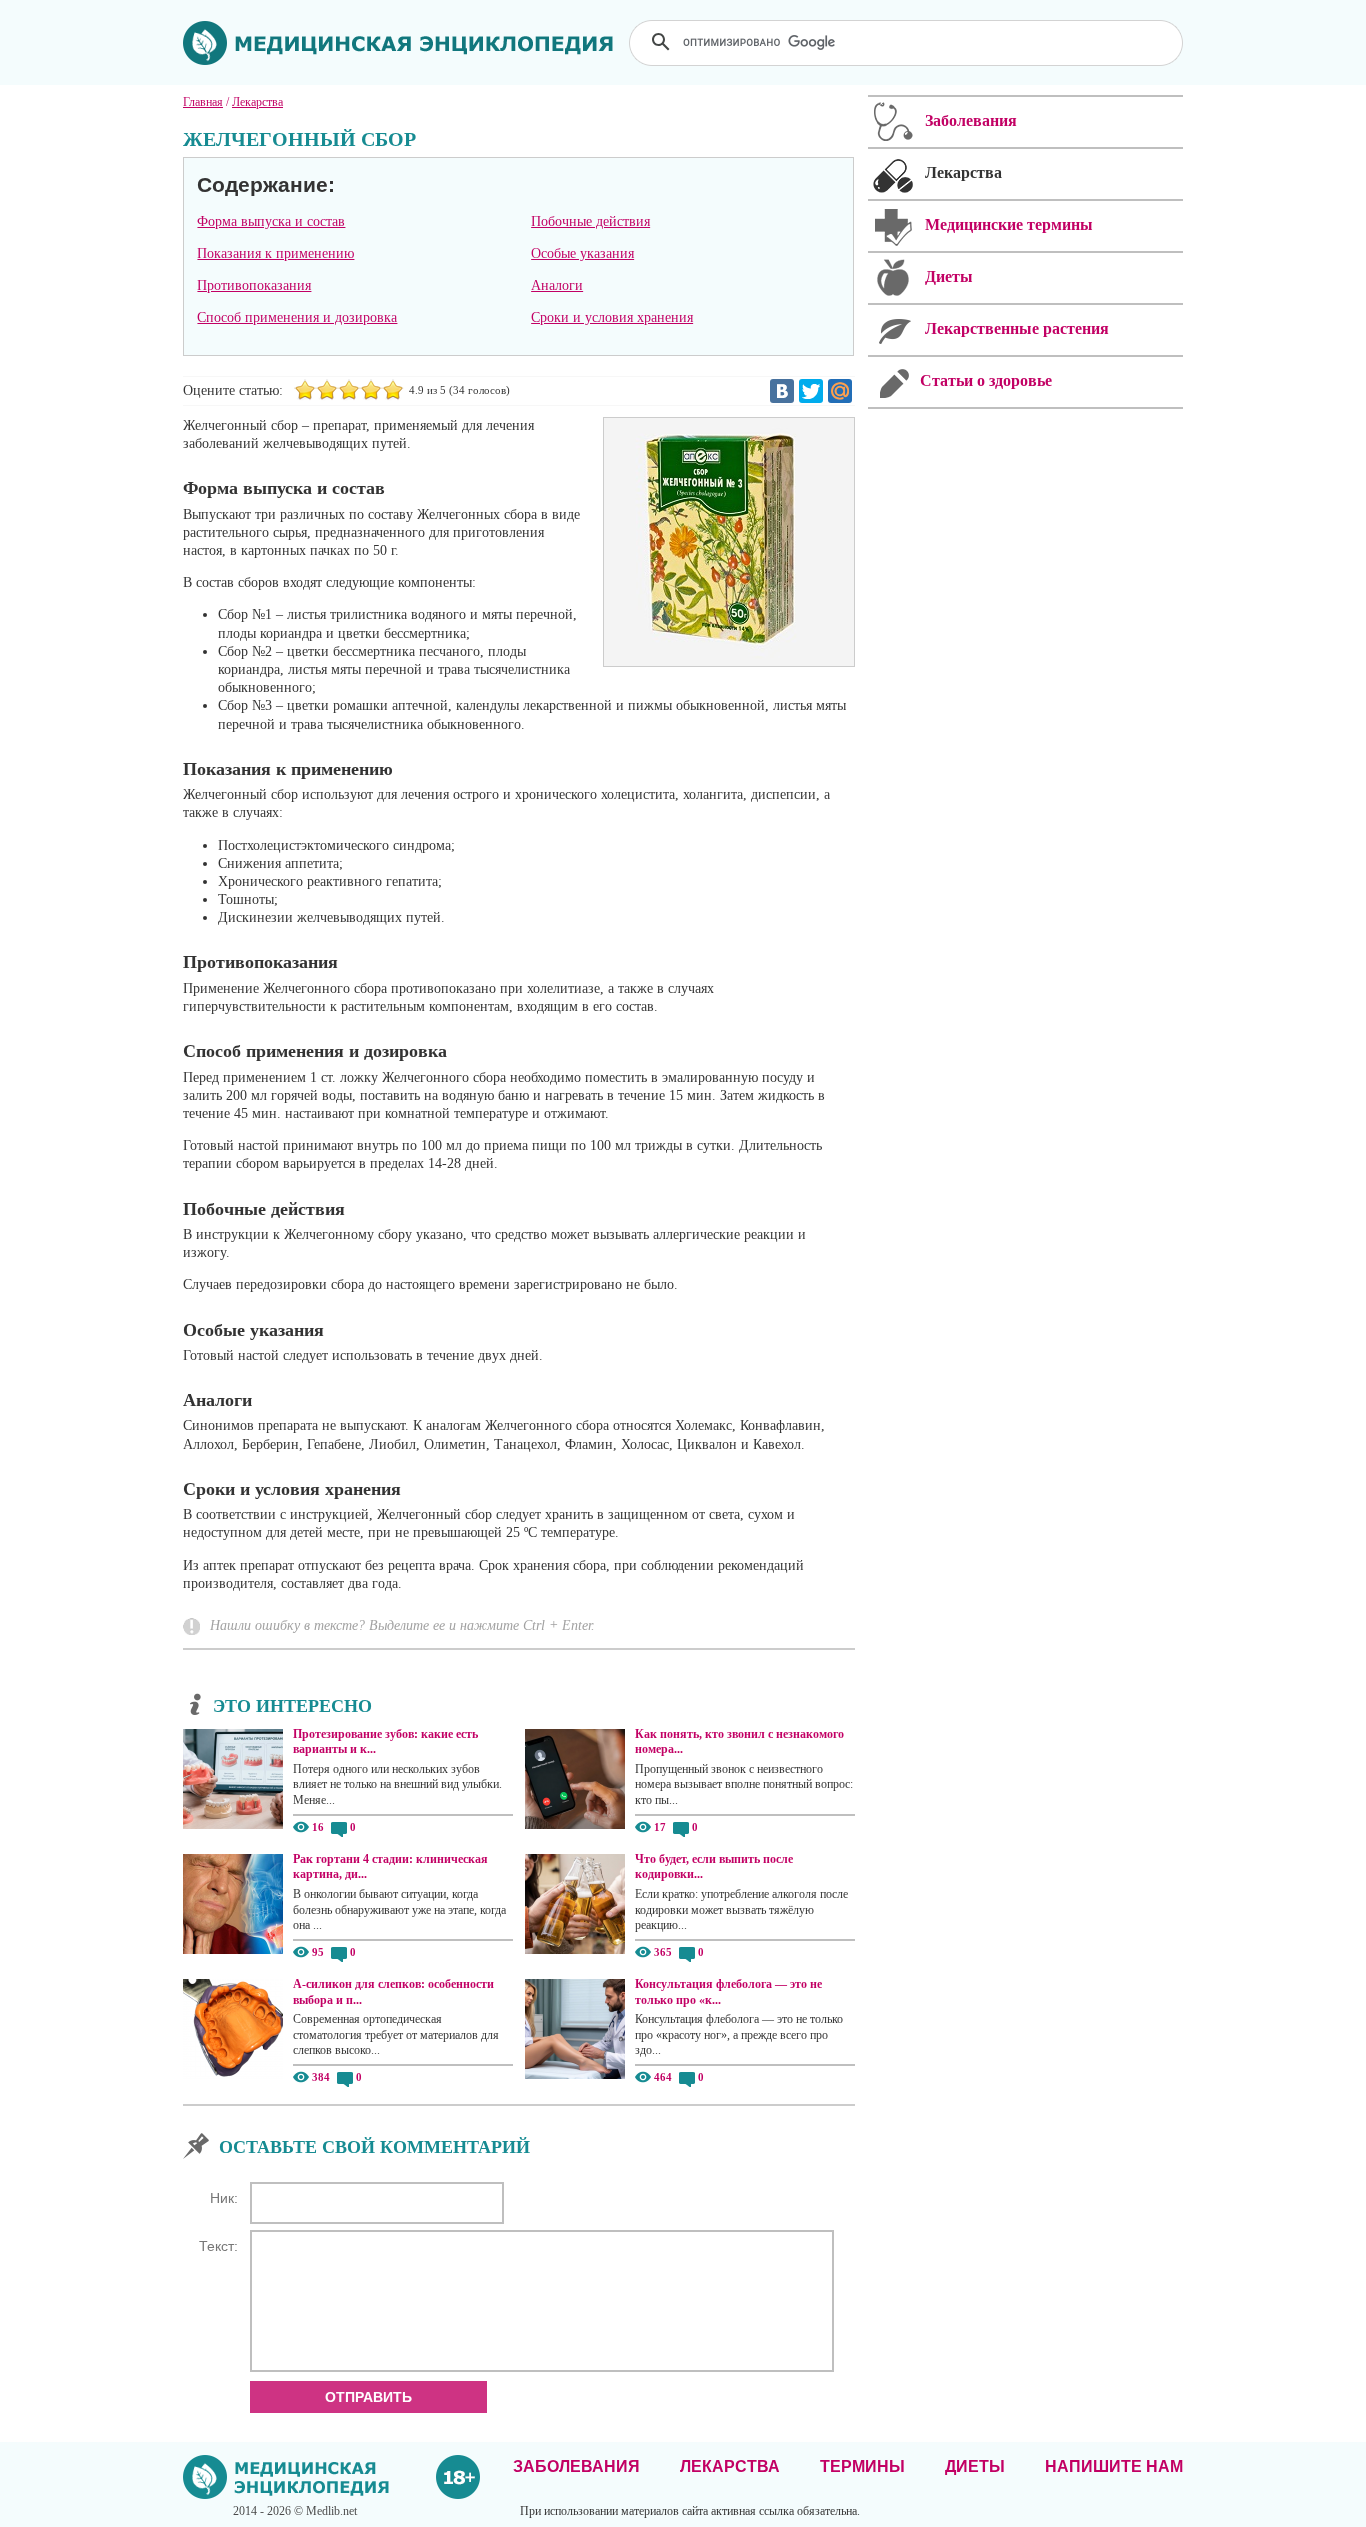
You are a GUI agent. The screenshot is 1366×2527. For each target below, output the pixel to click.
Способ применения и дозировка (297, 317)
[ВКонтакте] (782, 391)
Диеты (975, 2466)
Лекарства (730, 2466)
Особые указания (582, 253)
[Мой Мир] (840, 391)
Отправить (368, 2397)
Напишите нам (1114, 2466)
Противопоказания (254, 285)
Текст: (218, 2246)
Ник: (224, 2198)
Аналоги (557, 285)
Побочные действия (590, 221)
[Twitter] (811, 391)
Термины (862, 2466)
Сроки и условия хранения (612, 317)
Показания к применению (275, 253)
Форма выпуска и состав (271, 221)
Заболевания (576, 2466)
